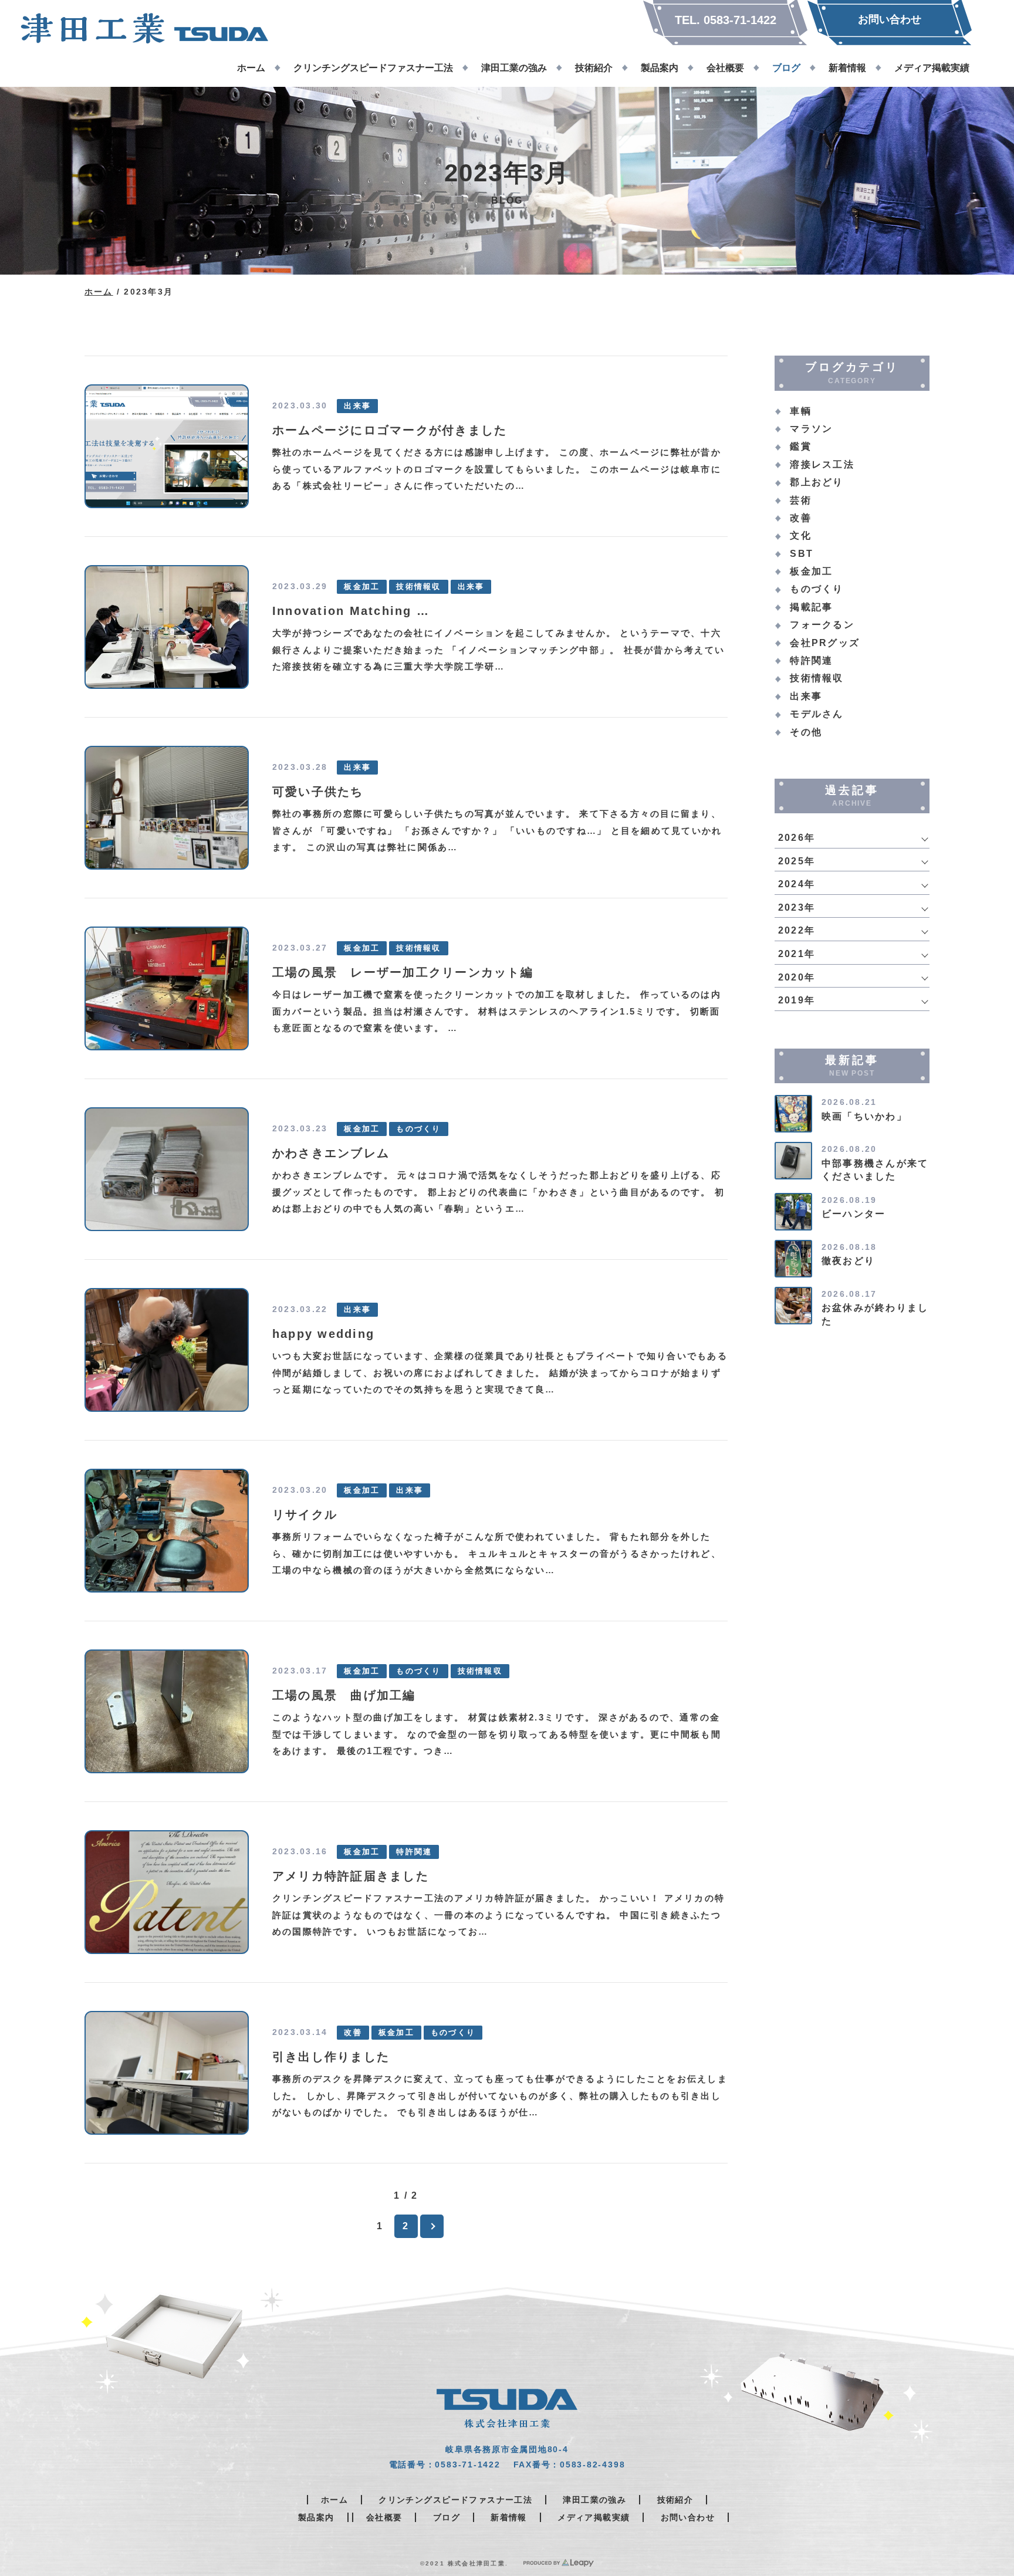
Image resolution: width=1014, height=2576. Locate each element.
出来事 (357, 406)
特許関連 (414, 1852)
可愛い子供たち (318, 792)
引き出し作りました (331, 2057)
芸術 (800, 500)
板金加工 (362, 587)
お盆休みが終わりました (875, 1314)
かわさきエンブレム (331, 1153)
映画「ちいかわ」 (864, 1116)
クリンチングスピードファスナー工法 (455, 2500)
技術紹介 (675, 2500)
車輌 (800, 411)
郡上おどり (817, 482)
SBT (802, 554)
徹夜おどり (848, 1261)
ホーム (99, 292)
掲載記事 (811, 607)
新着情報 (509, 2517)
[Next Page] (432, 2226)
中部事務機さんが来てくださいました (875, 1170)
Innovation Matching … (351, 611)
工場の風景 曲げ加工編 (344, 1695)
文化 (800, 535)
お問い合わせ (688, 2517)
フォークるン (822, 625)
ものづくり (418, 1129)
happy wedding (323, 1334)
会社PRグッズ (825, 643)
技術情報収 (418, 587)
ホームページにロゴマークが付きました (390, 430)
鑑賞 (800, 446)
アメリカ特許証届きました (351, 1876)
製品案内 (316, 2517)
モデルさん (817, 714)
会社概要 (384, 2517)
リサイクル (305, 1515)
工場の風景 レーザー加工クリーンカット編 (403, 972)
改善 (353, 2033)
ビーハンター (854, 1214)
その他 (806, 732)
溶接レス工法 (822, 464)
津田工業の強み (594, 2500)
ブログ (447, 2517)
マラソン (811, 429)
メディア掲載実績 (594, 2517)
